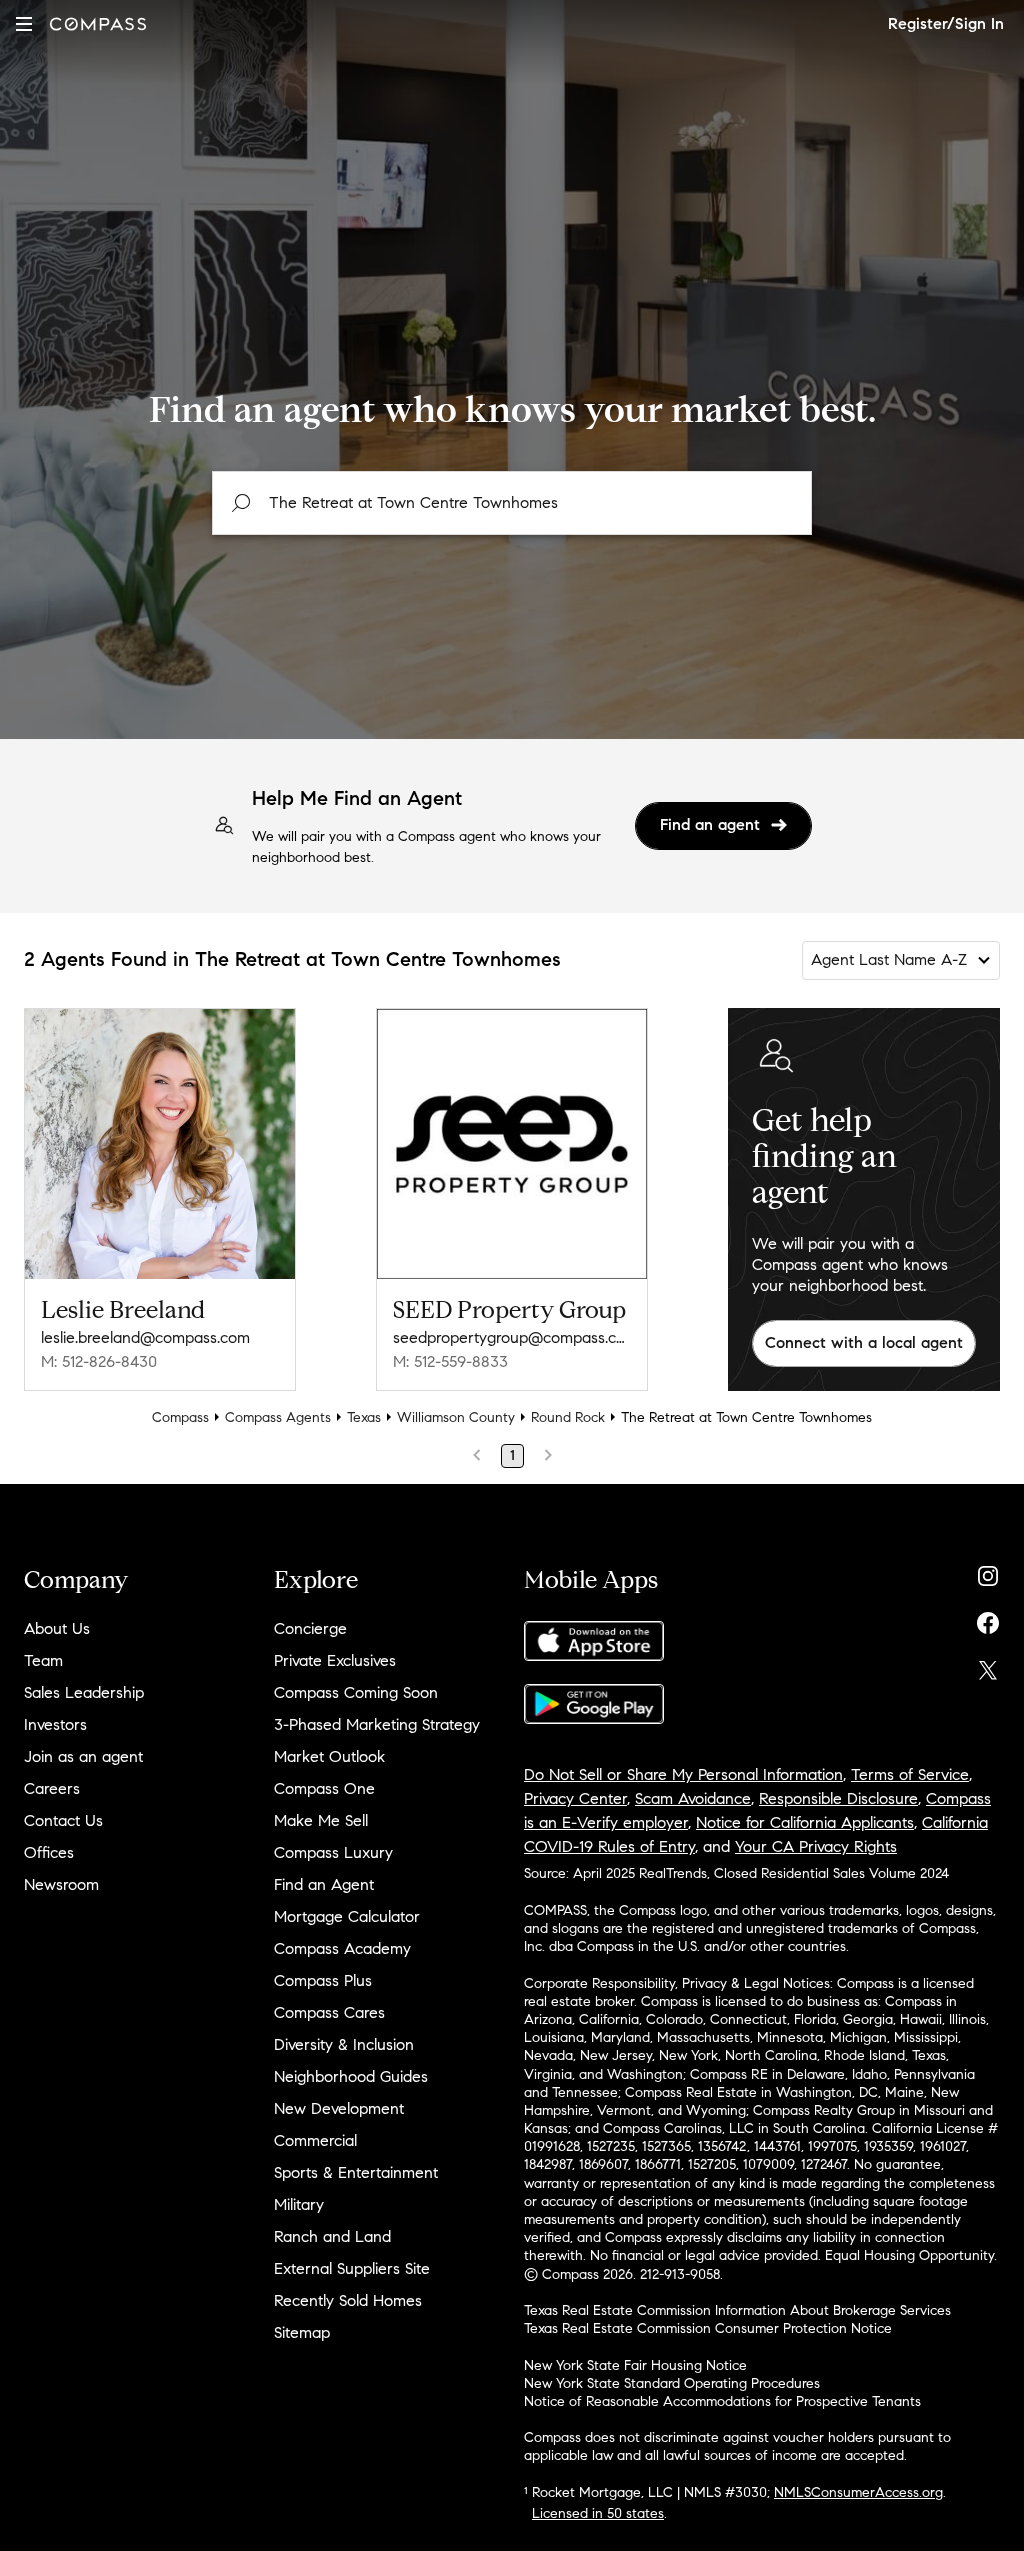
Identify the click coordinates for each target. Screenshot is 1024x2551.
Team (43, 1660)
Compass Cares (329, 2012)
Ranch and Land (332, 2236)
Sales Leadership (84, 1692)
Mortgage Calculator (347, 1916)
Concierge (310, 1628)
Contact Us (63, 1820)
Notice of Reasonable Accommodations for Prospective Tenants (722, 2401)
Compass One (324, 1788)
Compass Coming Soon (356, 1692)
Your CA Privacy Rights (816, 1846)
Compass (180, 1417)
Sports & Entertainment (356, 2172)
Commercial (315, 2140)
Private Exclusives (335, 1660)
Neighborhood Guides (351, 2076)
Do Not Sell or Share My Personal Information (683, 1774)
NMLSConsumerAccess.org (858, 2492)
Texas (364, 1417)
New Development (339, 2108)
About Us (57, 1628)
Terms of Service (910, 1774)
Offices (49, 1852)
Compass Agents (278, 1417)
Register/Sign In (946, 23)
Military (299, 2204)
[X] (988, 1665)
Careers (52, 1788)
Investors (55, 1724)
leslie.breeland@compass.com (145, 1337)
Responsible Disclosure (838, 1798)
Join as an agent (83, 1756)
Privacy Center (575, 1798)
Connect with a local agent (864, 1342)
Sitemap (302, 2332)
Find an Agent (324, 1884)
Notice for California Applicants (805, 1822)
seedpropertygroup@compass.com (512, 1337)
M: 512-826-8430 (99, 1361)
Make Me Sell (321, 1820)
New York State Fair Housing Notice (635, 2365)
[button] (24, 23)
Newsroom (61, 1884)
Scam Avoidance (693, 1798)
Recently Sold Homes (348, 2300)
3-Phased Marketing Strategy (377, 1724)
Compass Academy (342, 1948)
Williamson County (456, 1417)
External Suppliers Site (352, 2268)
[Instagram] (988, 1571)
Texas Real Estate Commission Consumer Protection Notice (708, 2328)
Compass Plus (323, 1980)
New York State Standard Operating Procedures (672, 2383)
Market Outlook (329, 1756)
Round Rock (568, 1417)
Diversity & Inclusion (344, 2044)
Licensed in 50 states (598, 2513)
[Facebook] (988, 1618)
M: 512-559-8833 (450, 1361)
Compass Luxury (333, 1852)
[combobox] (512, 503)
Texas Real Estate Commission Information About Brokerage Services (737, 2310)
